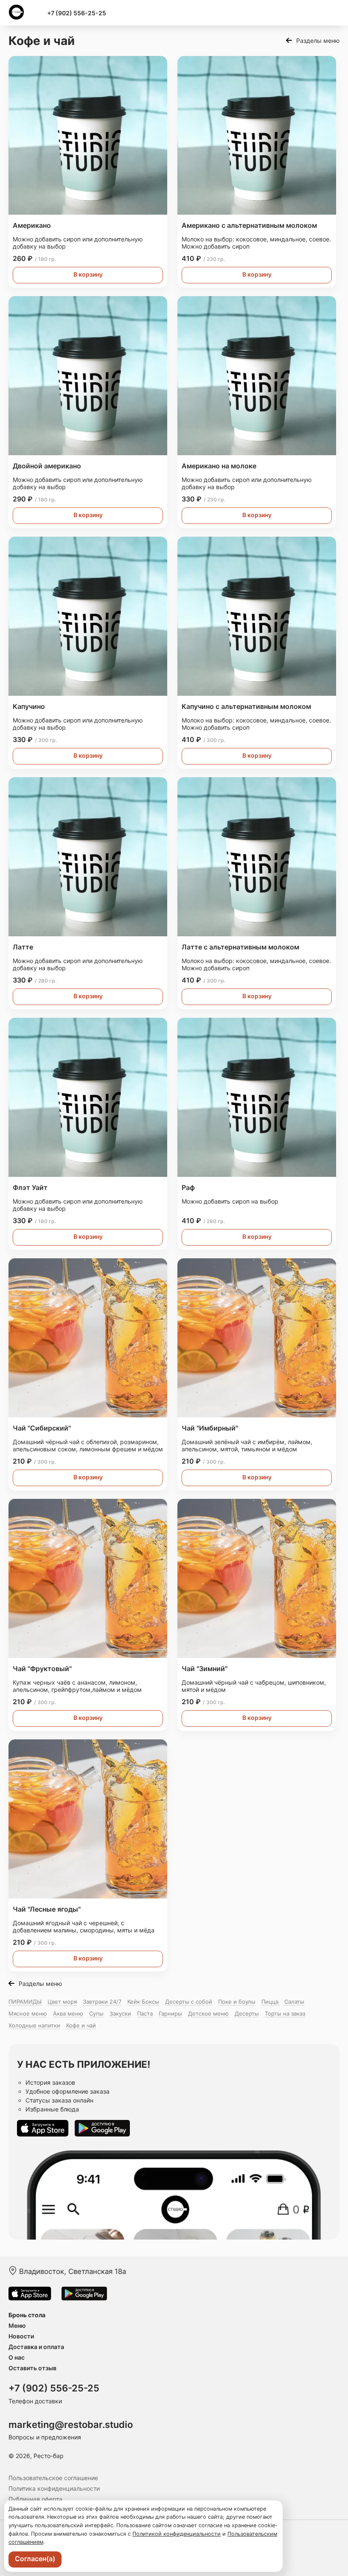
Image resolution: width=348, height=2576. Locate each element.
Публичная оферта (35, 2499)
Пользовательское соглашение (53, 2478)
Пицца (271, 2002)
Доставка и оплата (36, 2347)
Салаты (294, 2002)
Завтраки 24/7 (102, 2002)
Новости (21, 2336)
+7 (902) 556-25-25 (77, 13)
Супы (96, 2013)
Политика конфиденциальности (54, 2488)
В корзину (88, 274)
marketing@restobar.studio (71, 2425)
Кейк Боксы (143, 2002)
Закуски (120, 2013)
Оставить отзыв (32, 2368)
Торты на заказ (285, 2013)
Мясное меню (28, 2013)
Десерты (247, 2013)
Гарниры (170, 2013)
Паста (145, 2013)
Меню (17, 2325)
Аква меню (68, 2013)
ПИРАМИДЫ (25, 2002)
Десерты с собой (189, 2002)
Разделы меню (318, 41)
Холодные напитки (34, 2025)
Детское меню (208, 2013)
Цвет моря (62, 2002)
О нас (17, 2357)
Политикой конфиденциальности (177, 2534)
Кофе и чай (81, 2025)
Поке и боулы (237, 2002)
